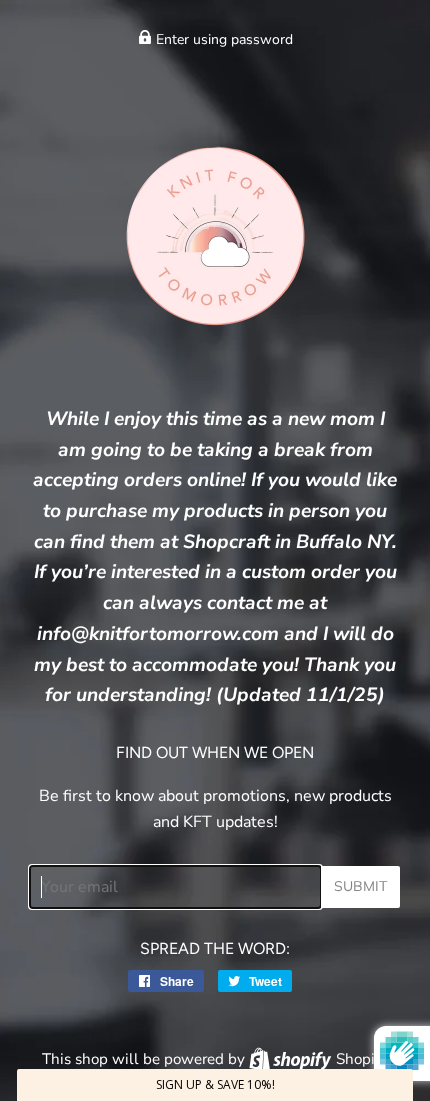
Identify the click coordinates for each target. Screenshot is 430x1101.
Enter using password (222, 39)
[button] (215, 1085)
